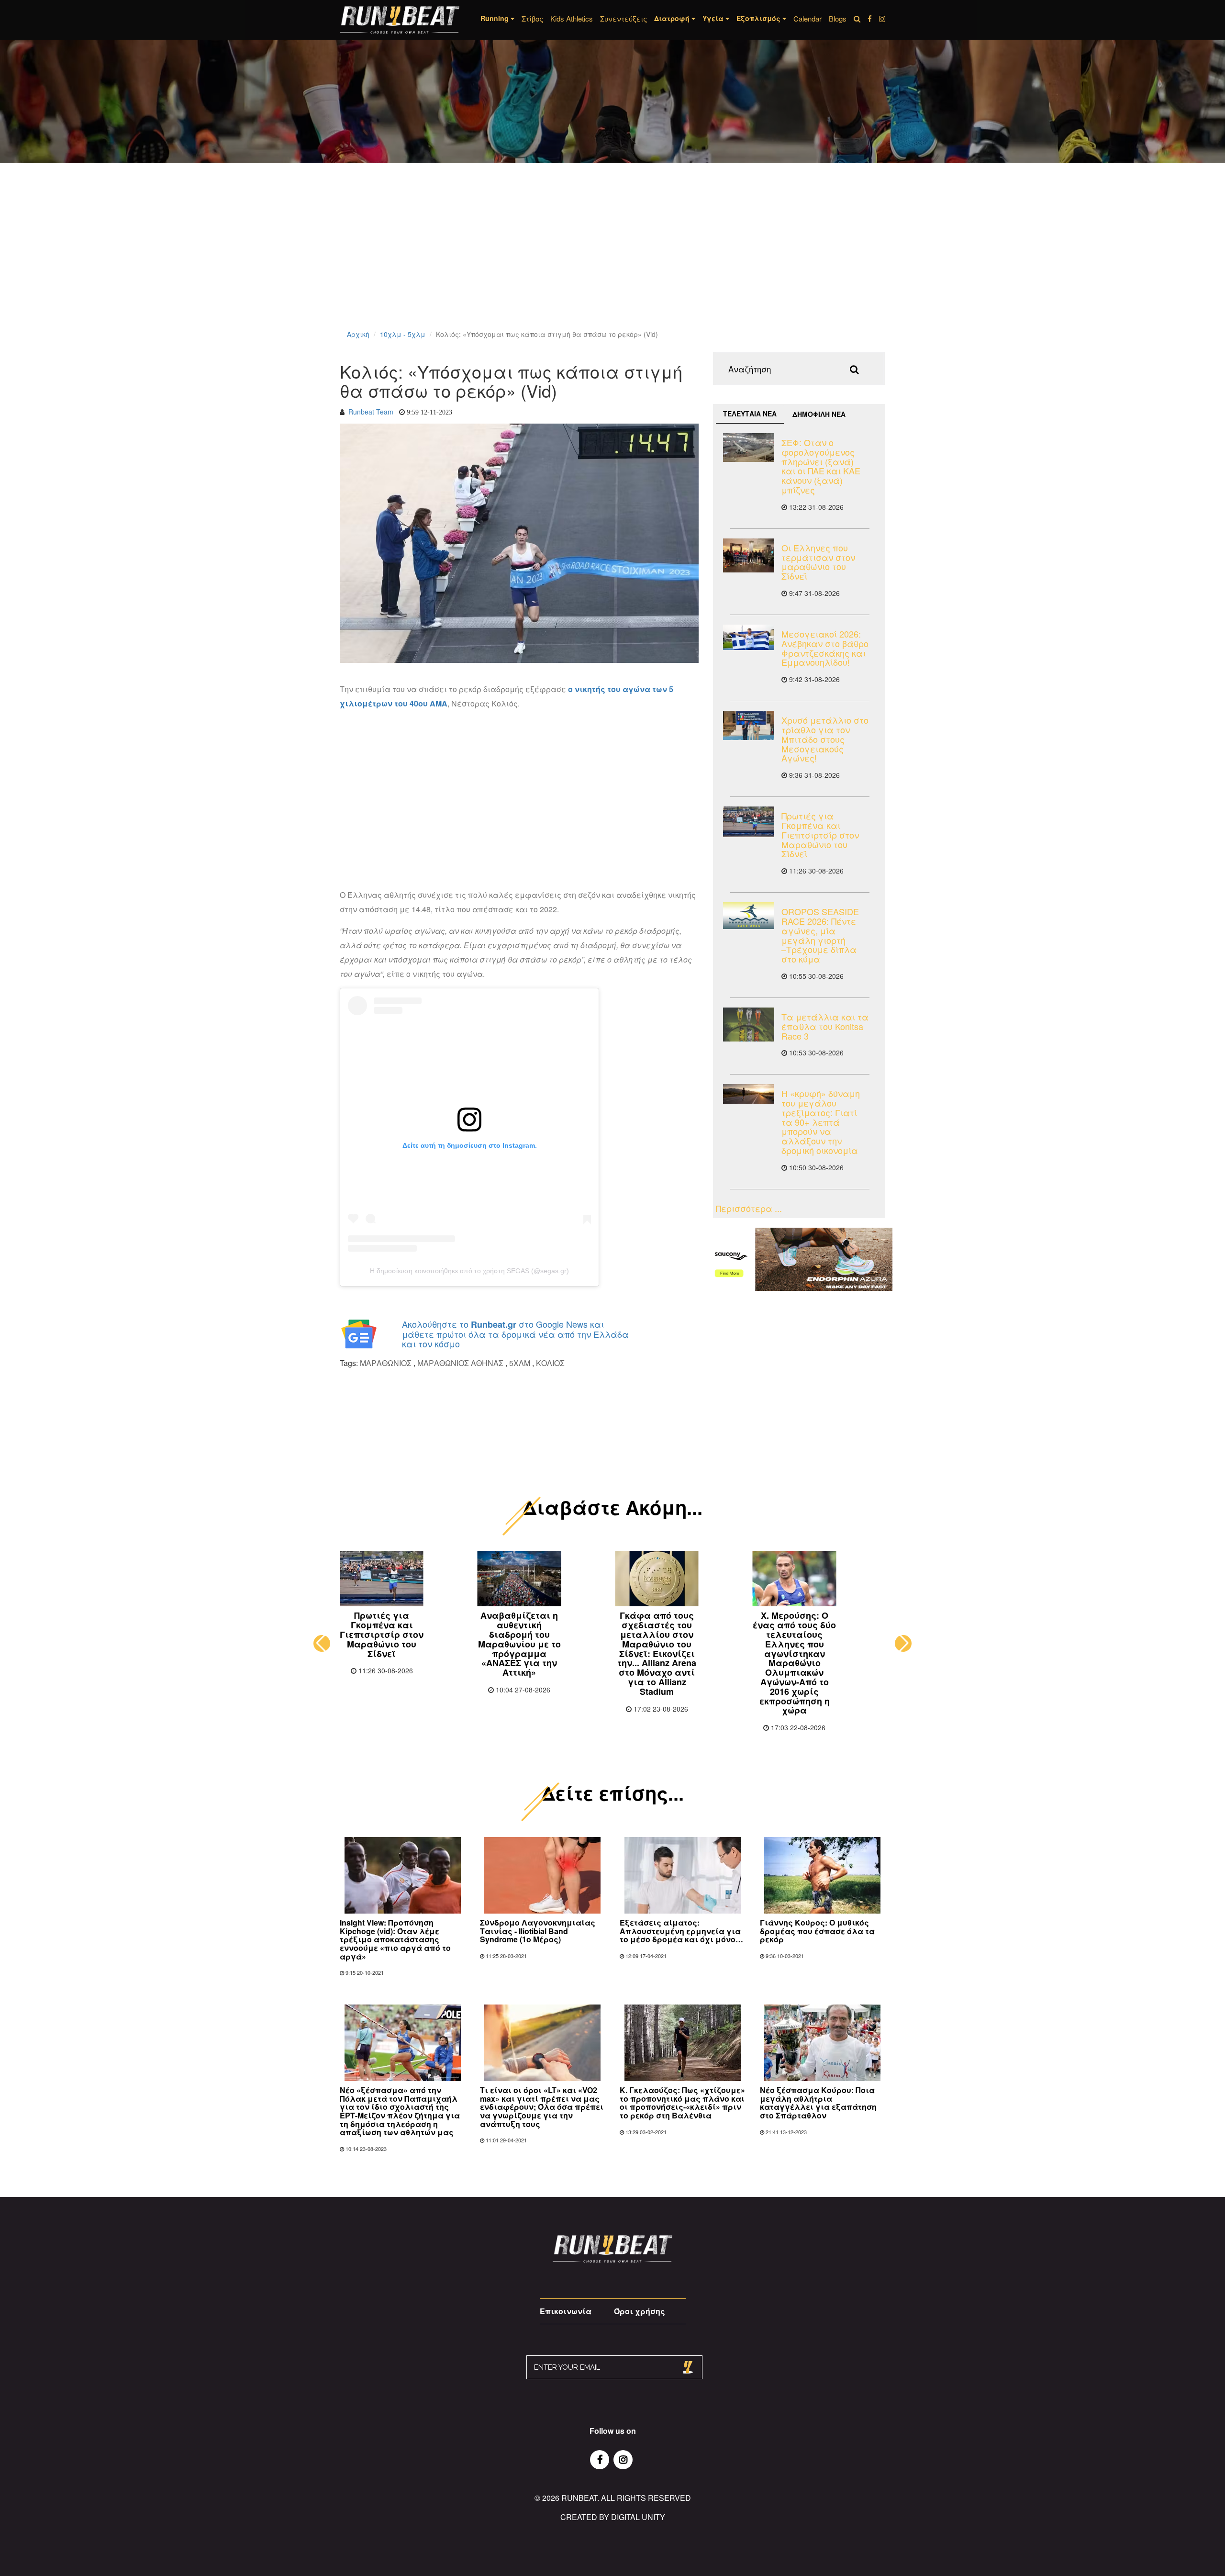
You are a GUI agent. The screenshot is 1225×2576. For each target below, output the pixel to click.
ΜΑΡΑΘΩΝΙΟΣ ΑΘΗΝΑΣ (460, 1363)
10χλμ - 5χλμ (403, 334)
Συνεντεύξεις (624, 18)
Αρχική (358, 334)
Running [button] (496, 18)
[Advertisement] (287, 258)
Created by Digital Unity (613, 2517)
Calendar (807, 18)
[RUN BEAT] (400, 20)
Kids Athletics (572, 18)
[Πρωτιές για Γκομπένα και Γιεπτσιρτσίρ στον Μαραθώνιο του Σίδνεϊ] (749, 822)
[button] (322, 1643)
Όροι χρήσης (640, 2311)
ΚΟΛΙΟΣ (550, 1363)
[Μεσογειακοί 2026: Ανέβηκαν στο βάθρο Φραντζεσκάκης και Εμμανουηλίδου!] (749, 638)
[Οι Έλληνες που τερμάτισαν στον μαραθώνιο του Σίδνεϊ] (749, 555)
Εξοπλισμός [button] (759, 18)
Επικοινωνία (566, 2311)
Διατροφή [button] (673, 18)
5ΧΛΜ (520, 1363)
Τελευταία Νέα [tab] (750, 414)
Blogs (838, 18)
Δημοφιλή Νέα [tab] (819, 414)
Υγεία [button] (714, 18)
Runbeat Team (371, 412)
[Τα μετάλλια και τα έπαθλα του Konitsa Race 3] (749, 1025)
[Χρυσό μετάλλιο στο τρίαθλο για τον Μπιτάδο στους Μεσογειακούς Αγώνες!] (749, 725)
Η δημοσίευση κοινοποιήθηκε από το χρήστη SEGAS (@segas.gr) (469, 1271)
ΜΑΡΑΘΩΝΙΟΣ (386, 1363)
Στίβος (532, 18)
